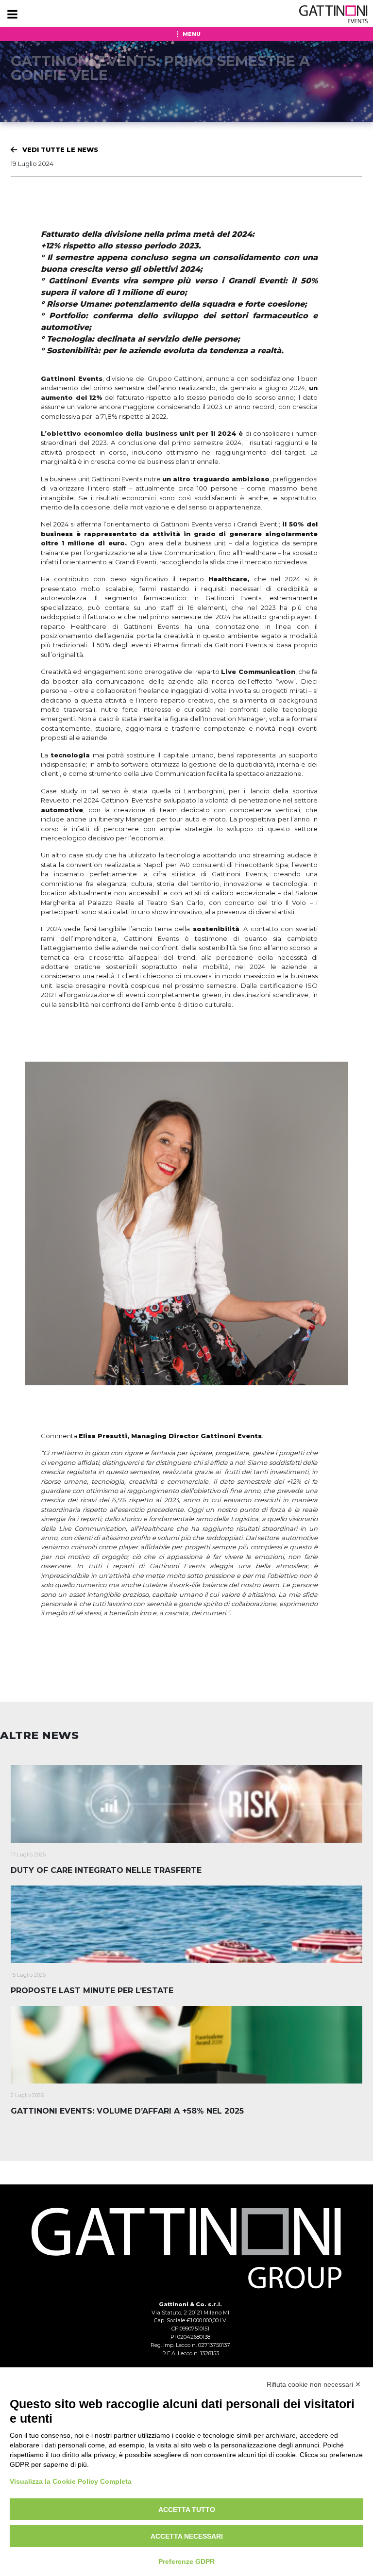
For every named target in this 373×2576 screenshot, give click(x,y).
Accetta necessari (187, 2536)
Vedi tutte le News (60, 149)
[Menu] (12, 15)
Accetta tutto (187, 2510)
